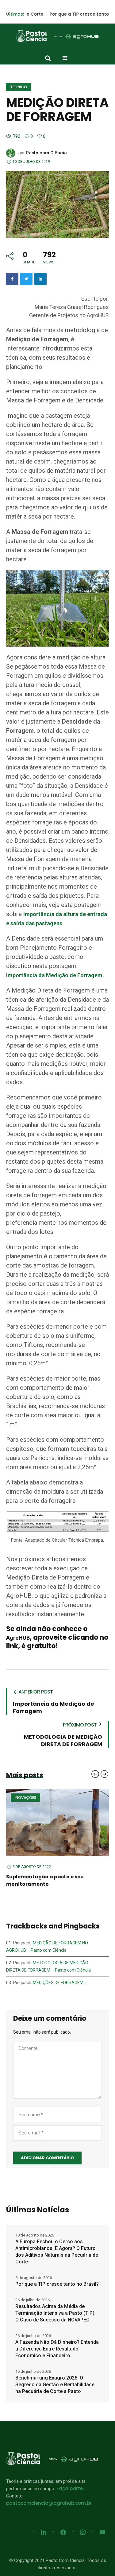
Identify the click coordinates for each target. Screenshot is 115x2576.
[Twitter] (26, 279)
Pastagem (25, 1798)
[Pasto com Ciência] (58, 36)
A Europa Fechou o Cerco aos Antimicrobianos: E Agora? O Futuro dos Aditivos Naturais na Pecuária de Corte (57, 2244)
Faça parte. (70, 2481)
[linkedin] (40, 279)
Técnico (19, 87)
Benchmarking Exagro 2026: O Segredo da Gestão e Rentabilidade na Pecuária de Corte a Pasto (55, 2377)
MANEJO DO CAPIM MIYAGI (40, 1877)
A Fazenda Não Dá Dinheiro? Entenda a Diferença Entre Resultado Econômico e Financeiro (57, 2341)
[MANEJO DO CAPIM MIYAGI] (57, 1824)
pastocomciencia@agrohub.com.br (49, 2496)
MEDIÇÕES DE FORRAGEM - (59, 1975)
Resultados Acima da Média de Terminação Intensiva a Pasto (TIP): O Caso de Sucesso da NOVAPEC (56, 2306)
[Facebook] (12, 279)
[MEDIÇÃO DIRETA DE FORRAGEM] (57, 204)
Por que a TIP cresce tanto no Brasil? (58, 14)
